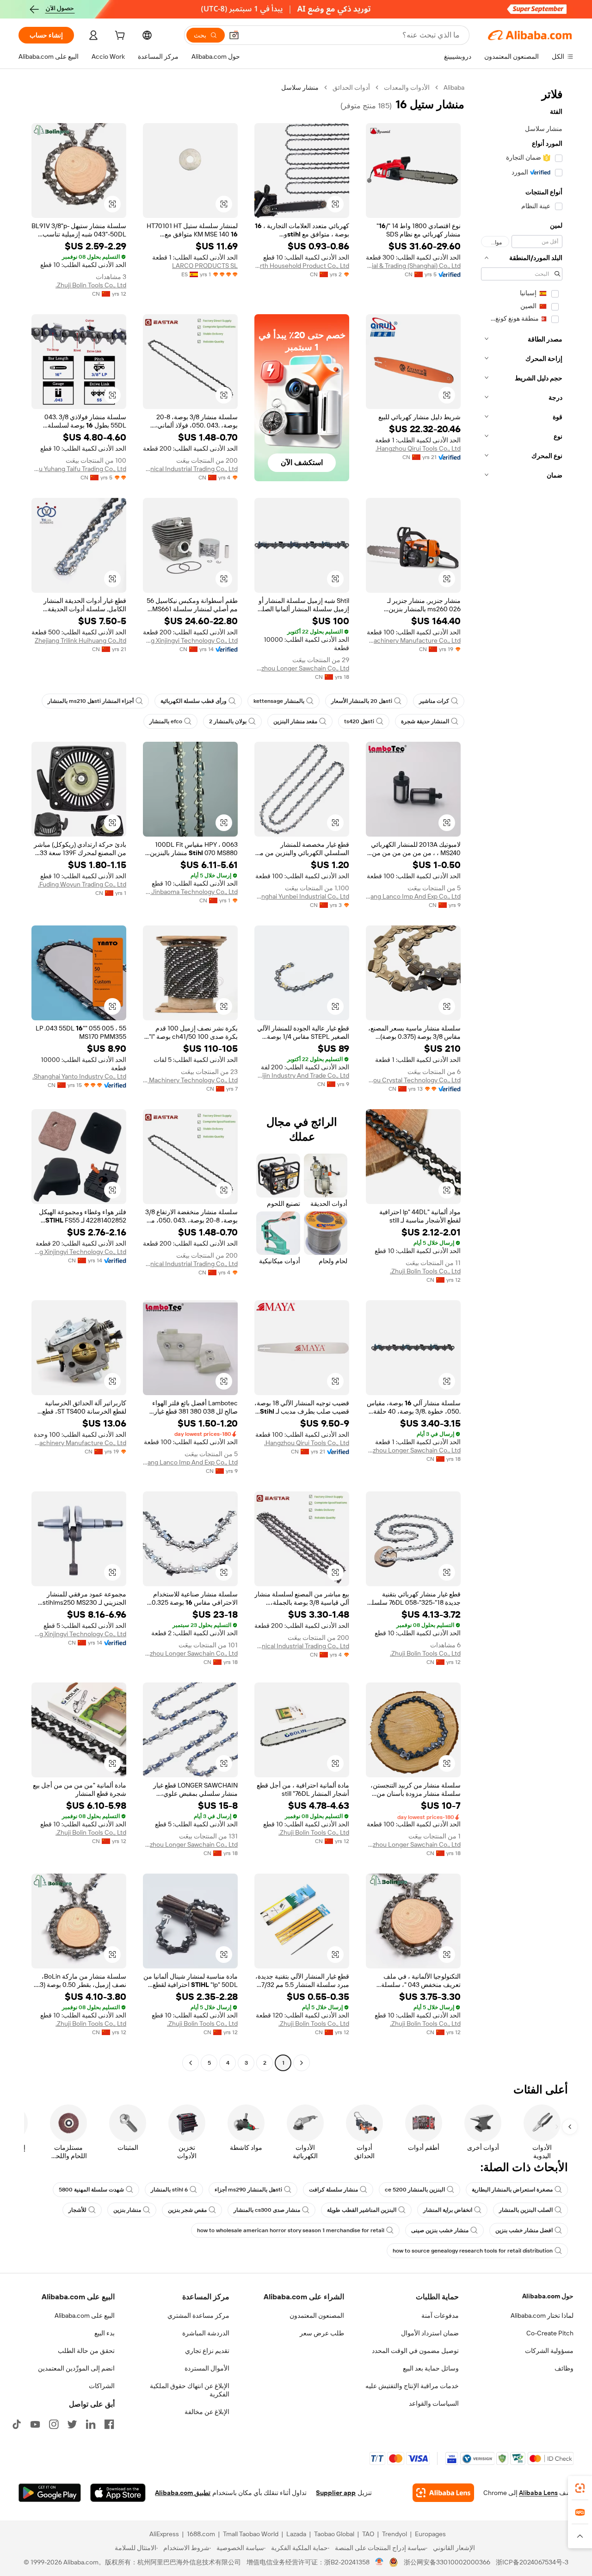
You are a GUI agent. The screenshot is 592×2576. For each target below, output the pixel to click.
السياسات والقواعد (434, 2403)
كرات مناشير (434, 701)
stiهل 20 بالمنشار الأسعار (362, 701)
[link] (580, 2488)
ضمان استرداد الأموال (430, 2333)
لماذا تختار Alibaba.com (542, 2315)
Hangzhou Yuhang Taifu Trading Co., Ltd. (79, 469)
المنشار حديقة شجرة (425, 721)
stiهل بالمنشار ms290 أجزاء (248, 2190)
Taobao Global (334, 2534)
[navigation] (522, 1076)
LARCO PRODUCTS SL (205, 266)
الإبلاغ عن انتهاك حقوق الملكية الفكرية (190, 2390)
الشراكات (102, 2386)
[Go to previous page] (302, 2063)
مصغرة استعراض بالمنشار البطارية (512, 2190)
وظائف (564, 2368)
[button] (234, 35)
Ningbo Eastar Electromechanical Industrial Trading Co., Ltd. (190, 469)
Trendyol (395, 2534)
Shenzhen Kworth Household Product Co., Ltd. (302, 266)
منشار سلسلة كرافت (333, 2190)
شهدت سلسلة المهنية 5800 (91, 2190)
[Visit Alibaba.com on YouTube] (35, 2424)
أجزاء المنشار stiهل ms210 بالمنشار (91, 701)
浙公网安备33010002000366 (447, 2562)
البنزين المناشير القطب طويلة (362, 2210)
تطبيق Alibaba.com (183, 2493)
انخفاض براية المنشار (448, 2210)
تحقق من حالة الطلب (86, 2351)
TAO (368, 2534)
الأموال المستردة (207, 2368)
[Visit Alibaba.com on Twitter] (72, 2424)
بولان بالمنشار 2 (228, 721)
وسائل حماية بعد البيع (431, 2368)
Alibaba (454, 87)
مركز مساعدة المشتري (198, 2315)
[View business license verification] (379, 2562)
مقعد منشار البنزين (295, 721)
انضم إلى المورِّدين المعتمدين (76, 2368)
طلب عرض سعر (322, 2333)
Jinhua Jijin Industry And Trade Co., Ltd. (302, 1075)
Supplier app (336, 2493)
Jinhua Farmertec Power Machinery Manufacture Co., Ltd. (413, 640)
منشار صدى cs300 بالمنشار (267, 2210)
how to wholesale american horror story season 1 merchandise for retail (291, 2230)
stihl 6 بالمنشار (169, 2190)
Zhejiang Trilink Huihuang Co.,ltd (80, 640)
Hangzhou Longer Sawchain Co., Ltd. (302, 668)
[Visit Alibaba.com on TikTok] (17, 2424)
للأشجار (77, 2210)
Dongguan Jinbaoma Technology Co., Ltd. (190, 892)
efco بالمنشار (166, 721)
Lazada (296, 2534)
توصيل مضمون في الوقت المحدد (415, 2351)
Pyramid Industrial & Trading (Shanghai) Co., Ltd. (413, 266)
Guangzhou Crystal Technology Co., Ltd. (413, 1080)
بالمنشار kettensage (279, 701)
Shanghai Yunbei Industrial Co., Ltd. (302, 896)
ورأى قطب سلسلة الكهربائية (194, 701)
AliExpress (164, 2534)
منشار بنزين (127, 2210)
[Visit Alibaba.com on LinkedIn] (91, 2424)
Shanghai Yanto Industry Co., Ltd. (79, 1076)
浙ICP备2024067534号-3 (532, 2562)
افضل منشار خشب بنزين (524, 2230)
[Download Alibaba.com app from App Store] (118, 2493)
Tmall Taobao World (251, 2534)
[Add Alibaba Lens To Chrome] (443, 2493)
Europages (430, 2534)
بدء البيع (105, 2333)
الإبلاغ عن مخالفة (207, 2412)
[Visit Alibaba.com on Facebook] (109, 2424)
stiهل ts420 (359, 721)
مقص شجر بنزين (187, 2210)
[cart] (119, 37)
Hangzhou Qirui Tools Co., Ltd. (418, 448)
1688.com (201, 2534)
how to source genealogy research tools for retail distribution (473, 2251)
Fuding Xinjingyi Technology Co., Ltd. (190, 640)
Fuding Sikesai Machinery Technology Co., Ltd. (190, 1080)
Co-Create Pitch (550, 2333)
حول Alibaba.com (548, 2296)
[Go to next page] (191, 2063)
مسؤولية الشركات (549, 2351)
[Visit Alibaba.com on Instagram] (54, 2424)
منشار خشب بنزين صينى (440, 2230)
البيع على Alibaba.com (85, 2315)
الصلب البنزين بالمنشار (526, 2210)
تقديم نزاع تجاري (207, 2351)
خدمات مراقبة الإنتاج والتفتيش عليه (412, 2386)
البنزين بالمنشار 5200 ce (415, 2190)
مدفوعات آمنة (440, 2315)
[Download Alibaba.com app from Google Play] (50, 2493)
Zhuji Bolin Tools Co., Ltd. (91, 285)
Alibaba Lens (538, 2493)
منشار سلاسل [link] (300, 87)
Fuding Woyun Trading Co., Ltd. (82, 884)
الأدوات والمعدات (407, 87)
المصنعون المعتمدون (317, 2315)
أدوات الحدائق (351, 87)
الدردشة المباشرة (206, 2333)
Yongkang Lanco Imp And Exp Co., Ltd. (413, 896)
